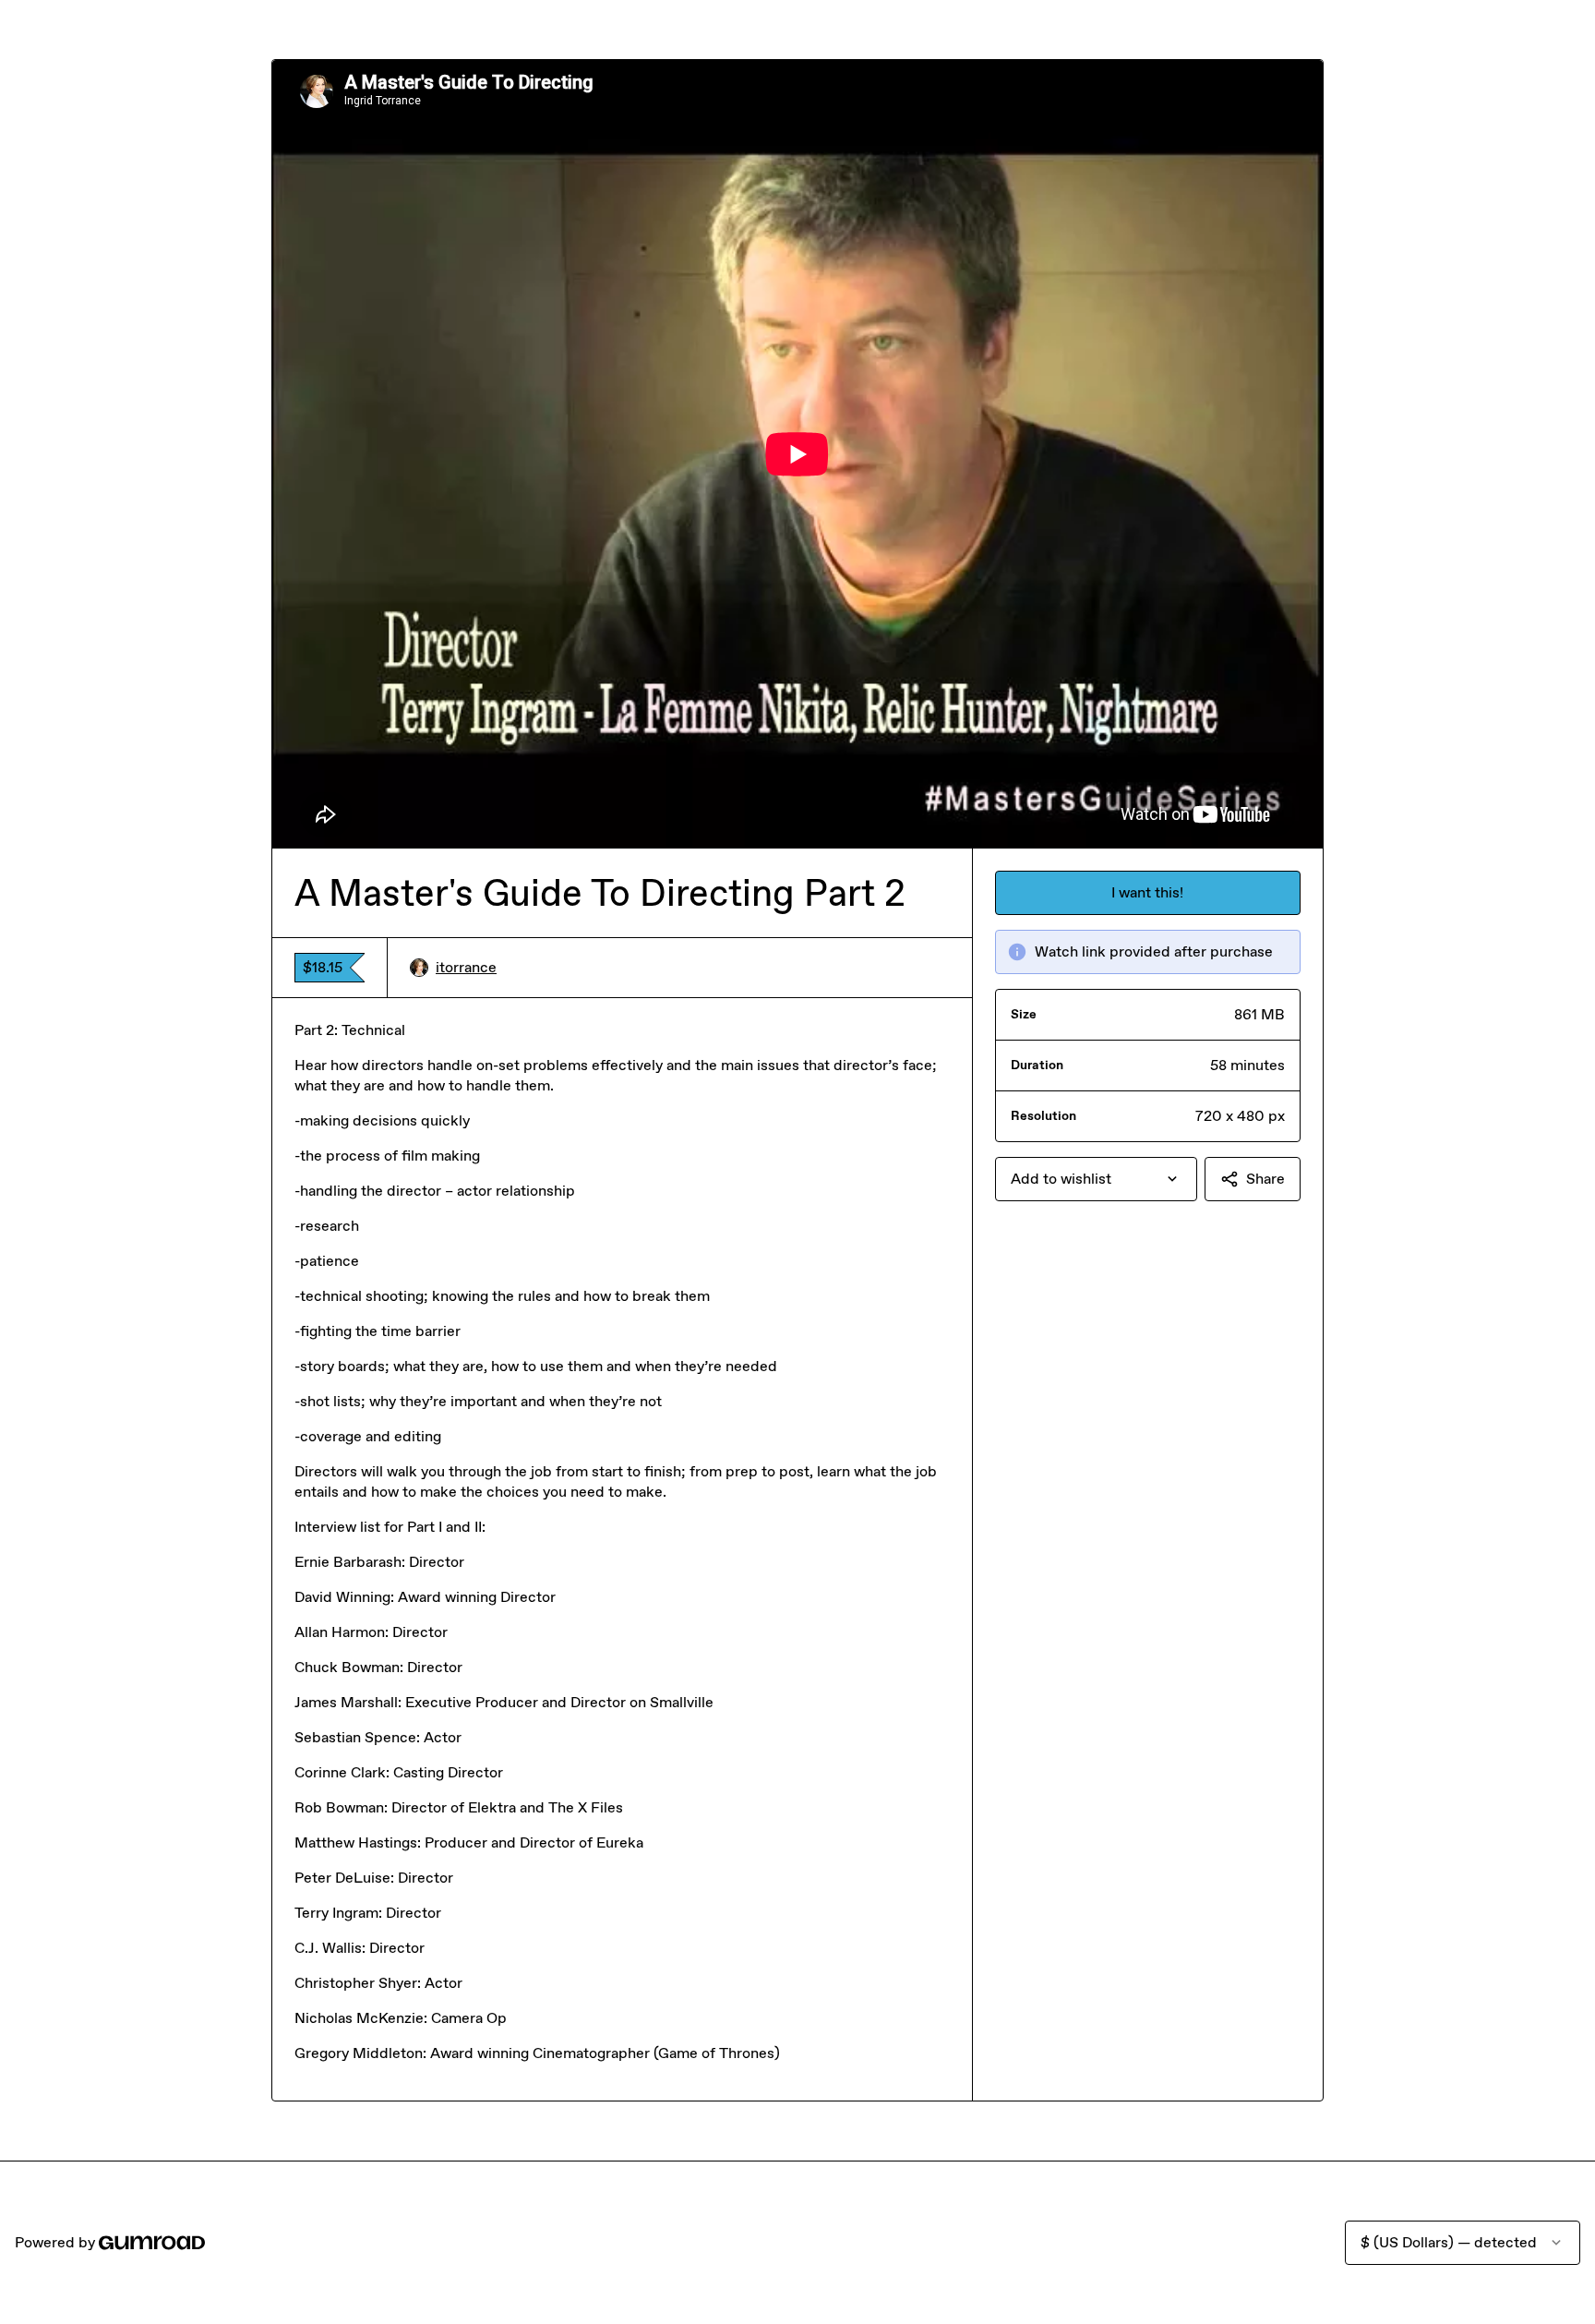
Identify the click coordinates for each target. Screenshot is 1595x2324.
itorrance (466, 967)
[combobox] (1096, 1179)
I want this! (1147, 892)
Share (1265, 1179)
